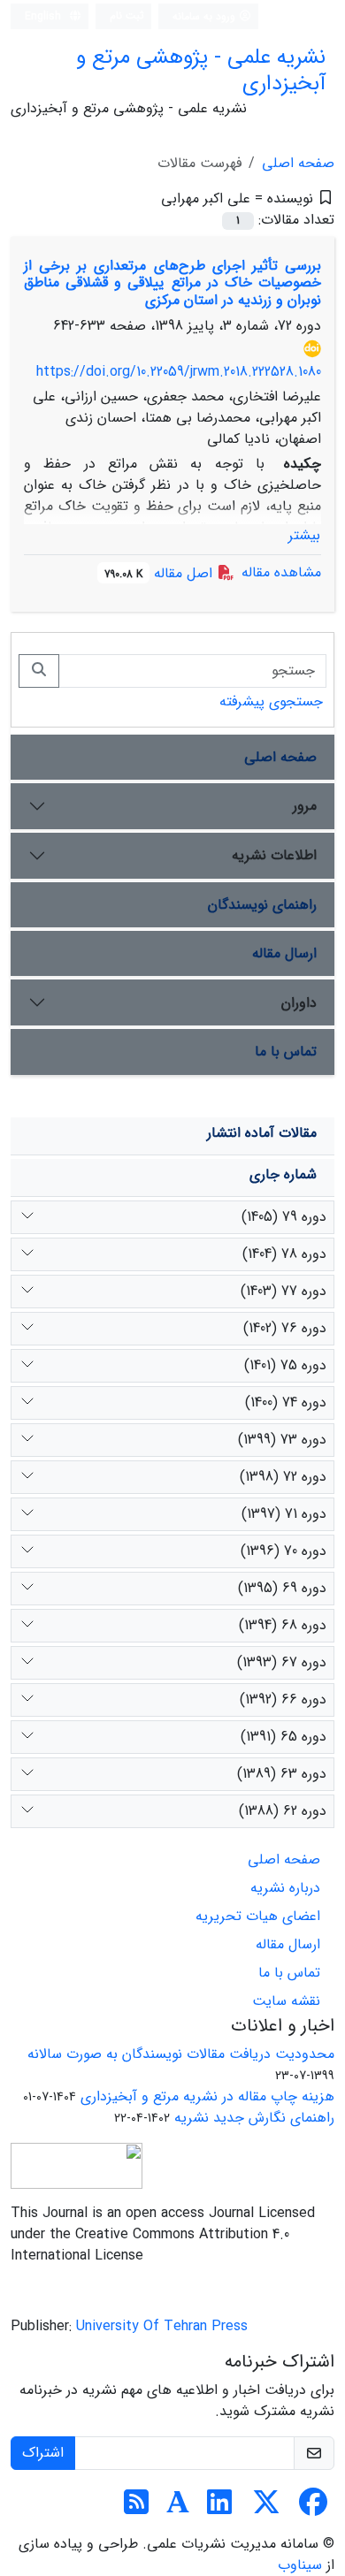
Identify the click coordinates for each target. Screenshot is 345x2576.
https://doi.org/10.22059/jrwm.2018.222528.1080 (179, 372)
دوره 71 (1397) (284, 1514)
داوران (299, 1003)
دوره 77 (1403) (284, 1291)
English (45, 16)
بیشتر (304, 535)
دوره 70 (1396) (284, 1551)
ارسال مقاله (284, 953)
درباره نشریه (285, 1888)
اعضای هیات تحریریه (258, 1916)
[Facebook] (313, 2508)
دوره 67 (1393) (282, 1662)
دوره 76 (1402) (285, 1328)
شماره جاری (283, 1174)
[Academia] (178, 2508)
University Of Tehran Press (162, 2326)
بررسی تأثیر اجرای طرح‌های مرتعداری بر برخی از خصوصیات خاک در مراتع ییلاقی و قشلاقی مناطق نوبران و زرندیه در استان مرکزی (172, 282)
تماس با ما (286, 1052)
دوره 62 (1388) (283, 1811)
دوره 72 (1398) (283, 1477)
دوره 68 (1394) (283, 1625)
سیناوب (300, 2565)
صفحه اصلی (298, 163)
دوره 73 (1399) (282, 1440)
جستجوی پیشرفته (271, 701)
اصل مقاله (161, 573)
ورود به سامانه (206, 16)
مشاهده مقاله (281, 572)
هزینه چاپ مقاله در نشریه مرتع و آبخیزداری (207, 2096)
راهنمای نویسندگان (262, 905)
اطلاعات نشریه (274, 855)
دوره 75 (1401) (285, 1365)
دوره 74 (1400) (286, 1402)
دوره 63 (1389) (282, 1774)
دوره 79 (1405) (284, 1217)
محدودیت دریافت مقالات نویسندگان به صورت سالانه (181, 2054)
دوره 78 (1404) (284, 1254)
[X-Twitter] (266, 2508)
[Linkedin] (219, 2508)
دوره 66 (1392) (283, 1700)
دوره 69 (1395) (282, 1588)
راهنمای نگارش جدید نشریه (254, 2118)
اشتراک (43, 2453)
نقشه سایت (286, 2001)
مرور (305, 806)
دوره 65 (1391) (284, 1737)
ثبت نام (127, 15)
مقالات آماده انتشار (262, 1133)
